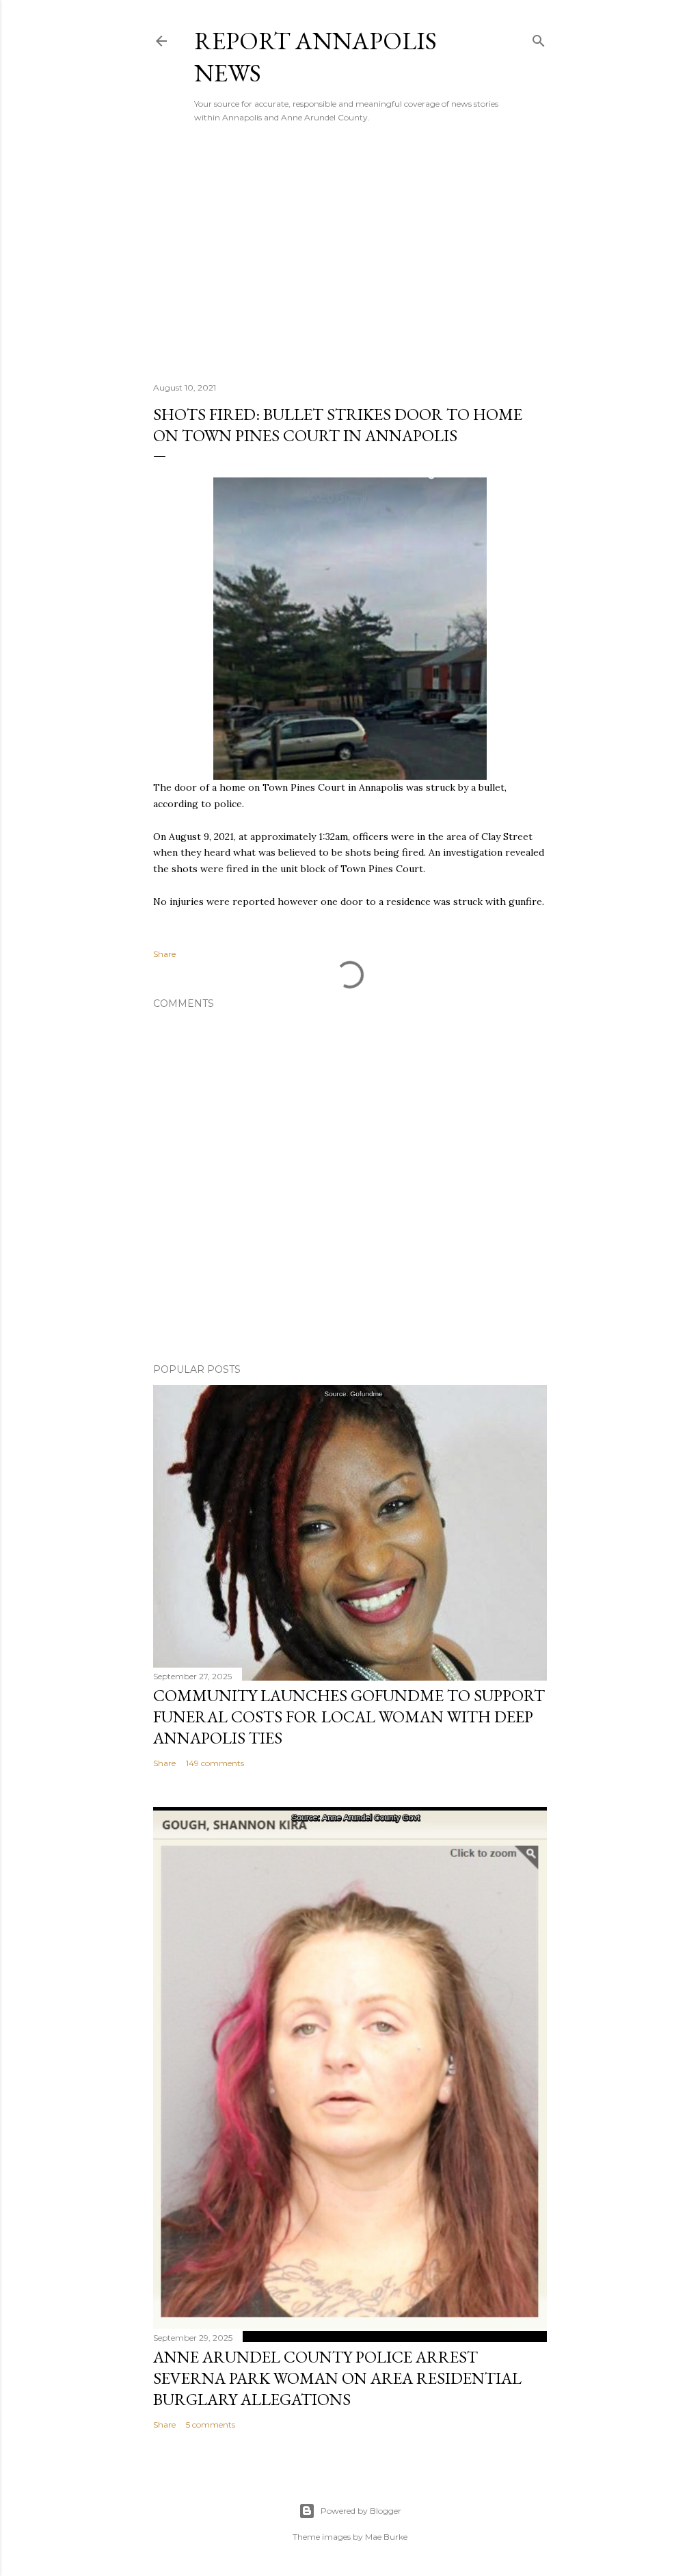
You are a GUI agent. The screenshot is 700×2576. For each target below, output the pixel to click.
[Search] (539, 38)
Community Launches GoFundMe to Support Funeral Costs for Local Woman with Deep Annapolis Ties (349, 1717)
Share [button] (164, 954)
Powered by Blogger (361, 2511)
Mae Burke (386, 2537)
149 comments (215, 1763)
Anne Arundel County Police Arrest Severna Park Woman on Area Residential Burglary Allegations (337, 2378)
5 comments (211, 2424)
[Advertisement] (350, 252)
